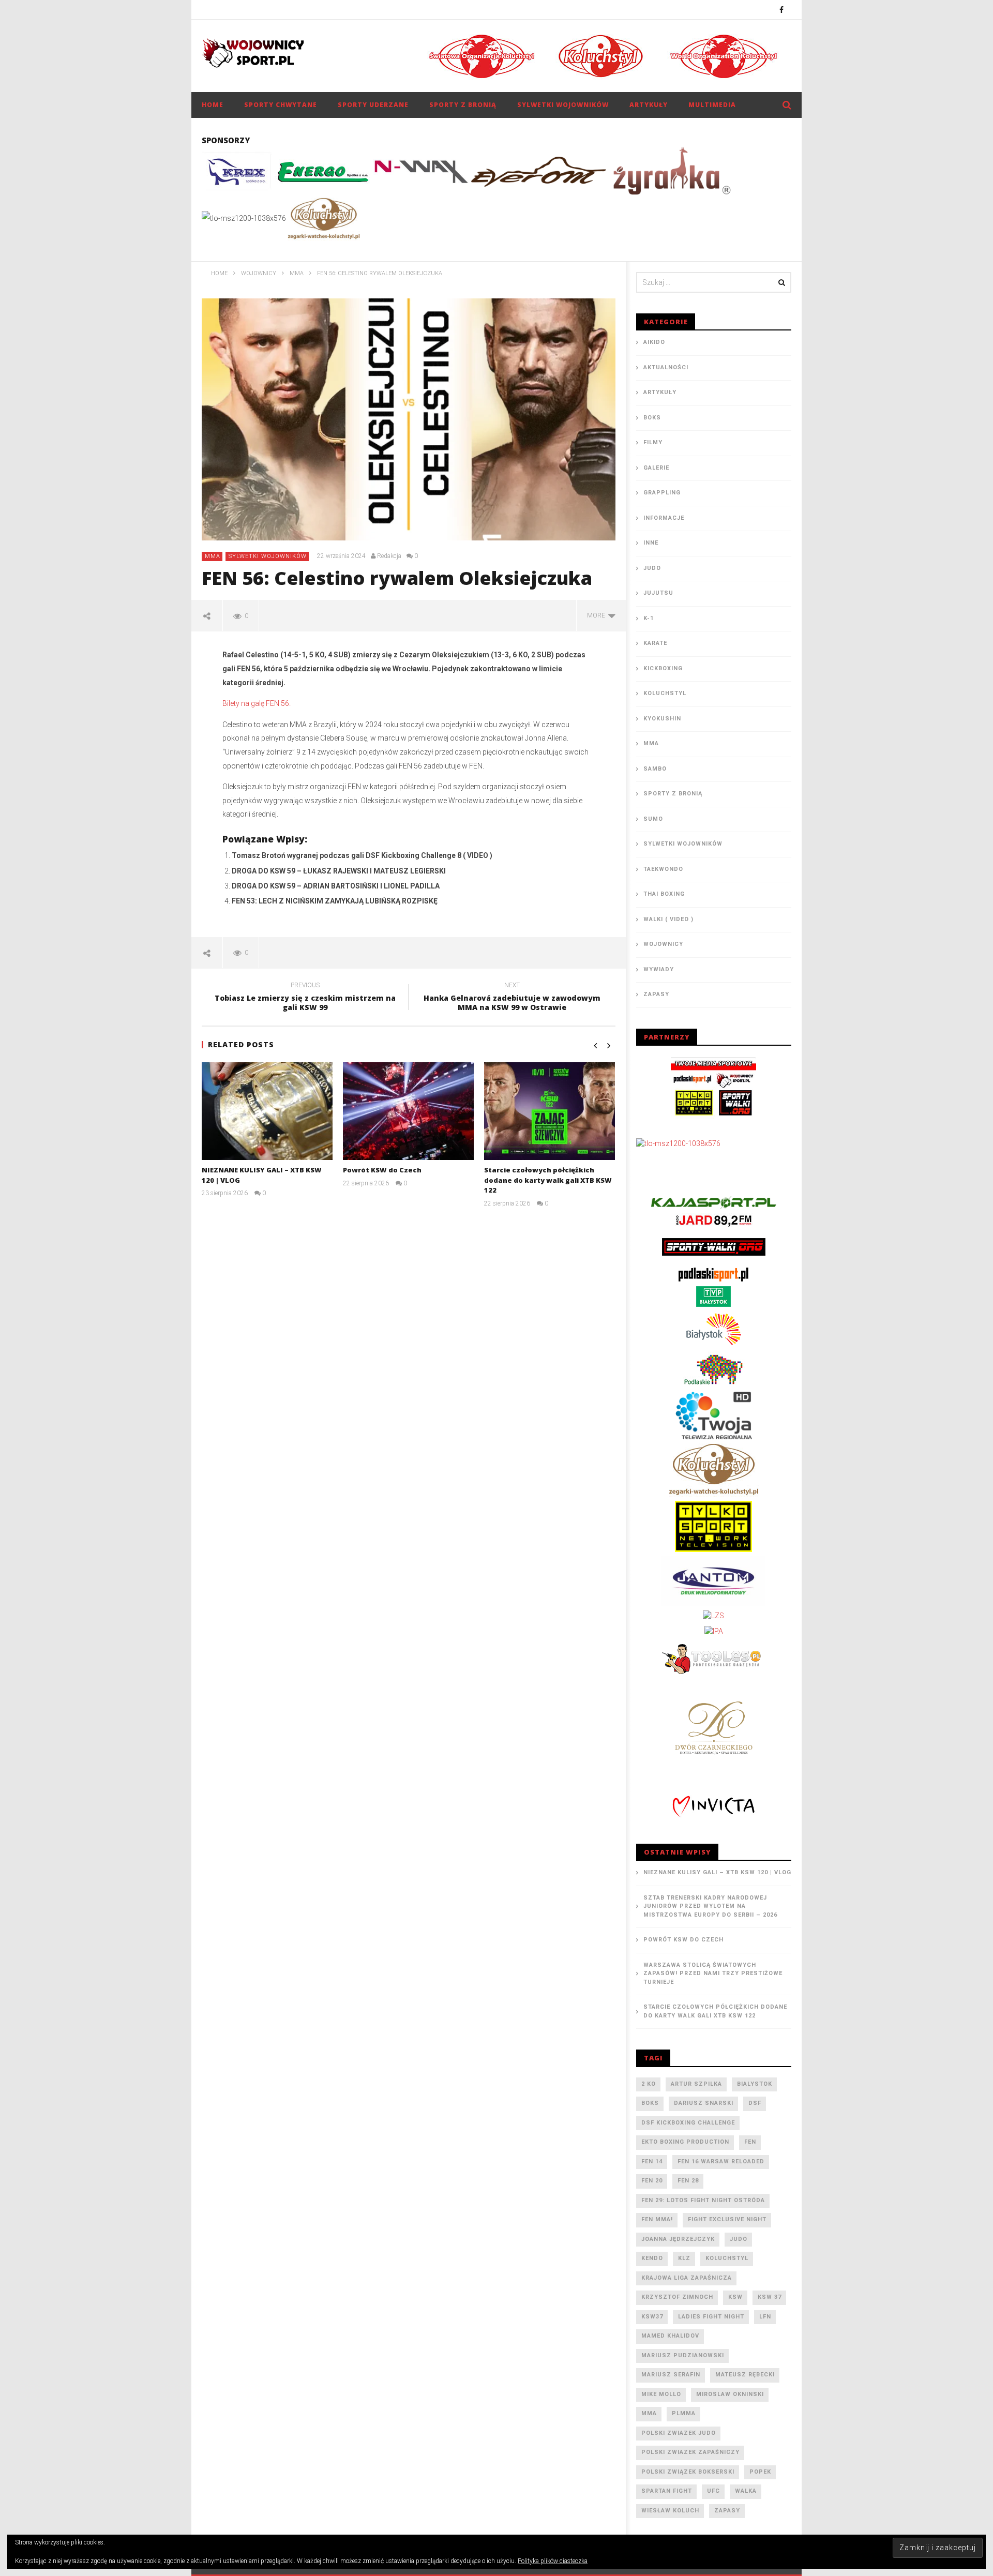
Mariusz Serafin (671, 2375)
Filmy (653, 442)
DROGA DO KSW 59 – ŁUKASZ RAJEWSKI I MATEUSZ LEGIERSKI (339, 871)
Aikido (654, 342)
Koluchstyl (665, 693)
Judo (652, 568)
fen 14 (652, 2161)
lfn (765, 2317)
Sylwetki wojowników (563, 105)
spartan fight (667, 2491)
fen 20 (652, 2181)
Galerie (656, 468)
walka (746, 2491)
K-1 (649, 618)
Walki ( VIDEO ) (668, 919)
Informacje (664, 518)
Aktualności (666, 367)
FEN (750, 2142)
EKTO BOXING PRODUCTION (685, 2142)
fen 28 (688, 2181)
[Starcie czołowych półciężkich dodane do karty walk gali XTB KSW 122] (550, 1111)
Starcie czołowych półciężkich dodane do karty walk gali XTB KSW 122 (548, 1180)
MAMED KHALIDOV (670, 2336)
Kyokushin (662, 719)
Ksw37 (652, 2317)
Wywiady (659, 969)
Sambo (655, 769)
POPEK (760, 2472)
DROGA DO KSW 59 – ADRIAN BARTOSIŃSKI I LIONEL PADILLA (336, 886)
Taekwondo (663, 869)
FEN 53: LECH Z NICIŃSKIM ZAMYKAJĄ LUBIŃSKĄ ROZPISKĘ (335, 901)
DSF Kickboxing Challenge (688, 2123)
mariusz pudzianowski (683, 2355)
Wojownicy (663, 944)
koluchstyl (727, 2258)
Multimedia (712, 105)
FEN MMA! (657, 2219)
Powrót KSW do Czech (382, 1170)
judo (739, 2239)
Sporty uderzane (373, 105)
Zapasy (656, 994)
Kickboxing (663, 668)
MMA (213, 556)
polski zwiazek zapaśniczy (690, 2452)
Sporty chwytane (281, 105)
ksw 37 (770, 2297)
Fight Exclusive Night (727, 2219)
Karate (655, 643)
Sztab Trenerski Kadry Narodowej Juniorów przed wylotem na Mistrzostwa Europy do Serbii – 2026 (710, 1906)
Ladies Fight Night (711, 2317)
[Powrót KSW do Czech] (408, 1111)
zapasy (727, 2511)
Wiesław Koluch (670, 2511)
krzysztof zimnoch (677, 2297)
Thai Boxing (664, 894)
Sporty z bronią (463, 105)
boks (650, 2103)
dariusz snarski (704, 2103)
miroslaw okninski (730, 2394)
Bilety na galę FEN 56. (257, 703)
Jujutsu (658, 593)
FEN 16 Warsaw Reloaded (721, 2161)
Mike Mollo (661, 2394)
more (598, 615)
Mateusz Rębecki (745, 2375)
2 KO (649, 2084)
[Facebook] (782, 10)
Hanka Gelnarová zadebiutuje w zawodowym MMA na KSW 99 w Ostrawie (512, 998)
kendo (652, 2258)
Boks (652, 418)
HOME (213, 105)
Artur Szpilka (696, 2084)
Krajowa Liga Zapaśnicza (687, 2278)
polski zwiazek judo (679, 2433)
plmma (684, 2413)
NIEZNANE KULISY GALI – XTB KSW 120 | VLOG (717, 1872)
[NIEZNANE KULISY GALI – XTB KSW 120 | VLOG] (267, 1111)
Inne (651, 543)
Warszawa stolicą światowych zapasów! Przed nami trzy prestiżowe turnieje (713, 1974)
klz (684, 2258)
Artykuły (649, 105)
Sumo (653, 819)
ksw (735, 2297)
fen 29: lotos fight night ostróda (703, 2200)
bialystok (755, 2084)
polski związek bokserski (688, 2472)
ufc (713, 2491)
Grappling (662, 493)
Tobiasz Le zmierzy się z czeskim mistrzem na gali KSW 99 (305, 998)
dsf (755, 2103)
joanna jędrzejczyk (678, 2239)
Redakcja (389, 556)
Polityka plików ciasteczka (553, 2561)
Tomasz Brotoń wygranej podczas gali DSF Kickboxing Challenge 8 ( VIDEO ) (362, 855)
